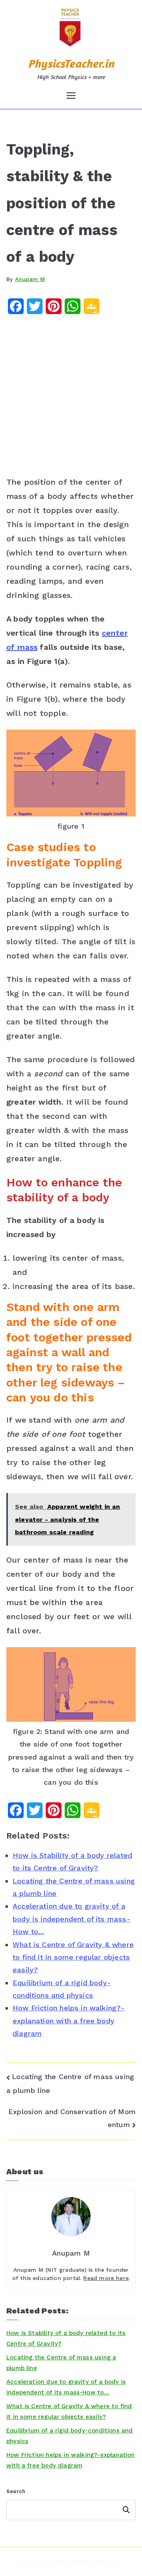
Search (16, 2491)
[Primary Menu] (71, 96)
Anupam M (30, 279)
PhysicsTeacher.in (71, 63)
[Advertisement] (71, 398)
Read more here (106, 2278)
